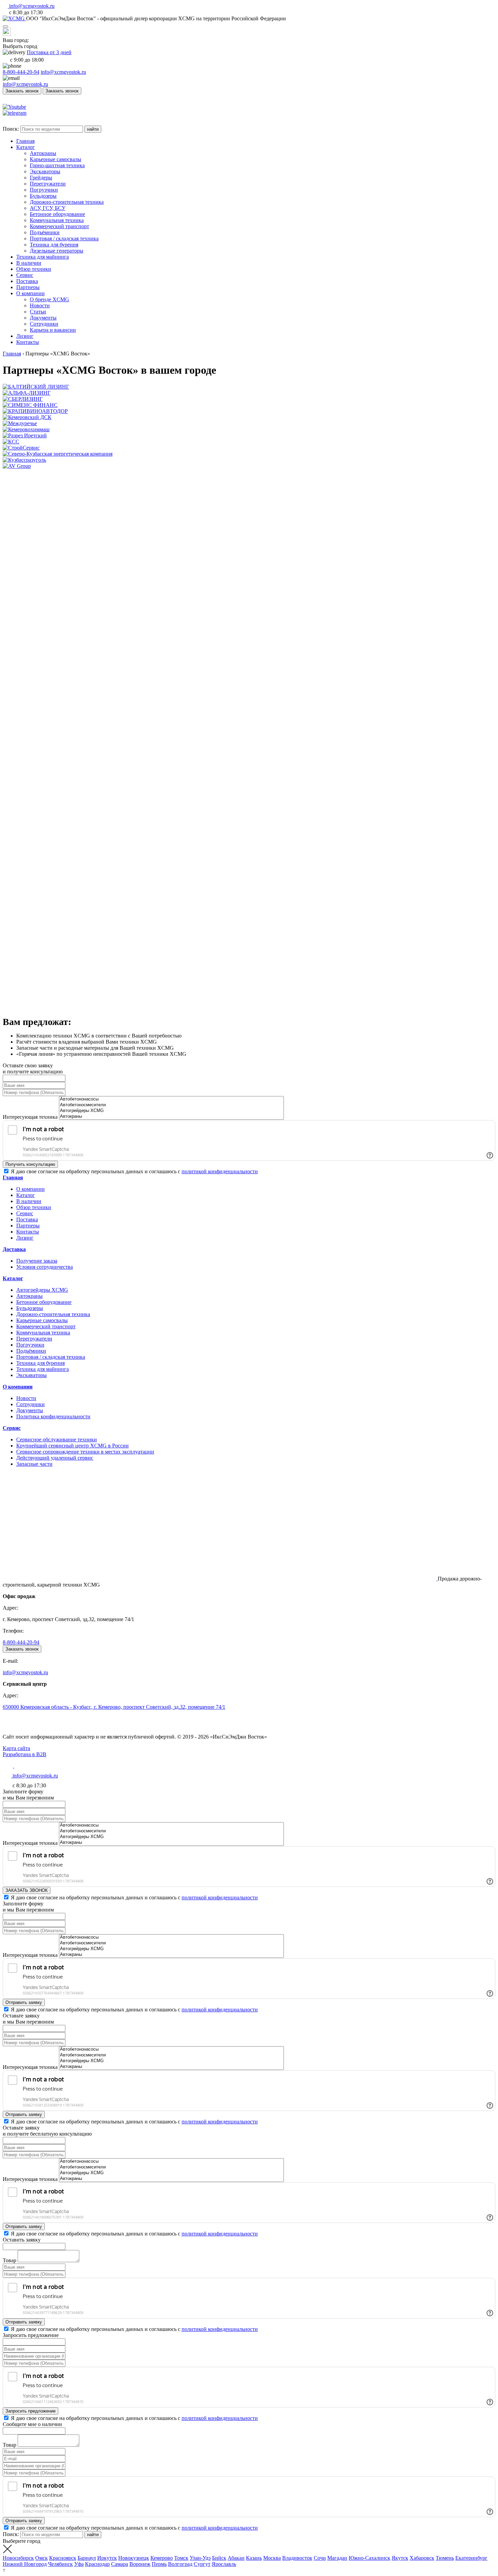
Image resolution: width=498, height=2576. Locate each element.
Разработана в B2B (25, 1754)
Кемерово (162, 2558)
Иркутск (107, 2558)
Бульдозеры (30, 1308)
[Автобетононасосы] (171, 1099)
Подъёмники (31, 1351)
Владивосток (297, 2558)
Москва (272, 2558)
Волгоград (180, 2564)
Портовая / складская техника (51, 1357)
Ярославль (224, 2564)
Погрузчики (30, 1345)
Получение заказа (37, 1261)
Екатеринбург (471, 2558)
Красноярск (63, 2558)
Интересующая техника (30, 1117)
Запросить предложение (30, 2411)
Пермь (159, 2564)
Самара (120, 2564)
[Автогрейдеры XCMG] (171, 1111)
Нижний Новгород (25, 2564)
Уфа (79, 2564)
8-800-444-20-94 (21, 72)
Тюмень (445, 2558)
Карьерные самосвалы (42, 1320)
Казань (254, 2558)
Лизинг (25, 1238)
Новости (26, 1398)
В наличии (29, 1201)
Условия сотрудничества (45, 1267)
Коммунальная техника (43, 1333)
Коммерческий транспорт (46, 1326)
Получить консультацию (30, 1164)
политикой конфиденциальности (220, 1171)
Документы (30, 1410)
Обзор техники (34, 1207)
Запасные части (34, 1464)
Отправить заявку (24, 2002)
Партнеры (28, 1226)
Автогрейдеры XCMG (42, 1290)
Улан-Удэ (200, 2558)
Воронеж (140, 2564)
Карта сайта (16, 1748)
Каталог (26, 1195)
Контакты (28, 1232)
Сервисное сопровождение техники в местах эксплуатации (85, 1452)
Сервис (25, 1213)
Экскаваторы (32, 1375)
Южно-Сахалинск (369, 2558)
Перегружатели (34, 1339)
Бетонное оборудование (44, 1302)
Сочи (320, 2558)
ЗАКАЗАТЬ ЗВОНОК (27, 1890)
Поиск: (12, 129)
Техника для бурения (40, 1363)
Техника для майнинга (43, 1369)
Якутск (400, 2558)
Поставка (27, 1219)
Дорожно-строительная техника (53, 1314)
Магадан (337, 2558)
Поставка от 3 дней (49, 52)
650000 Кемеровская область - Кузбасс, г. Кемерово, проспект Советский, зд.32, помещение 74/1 (114, 1707)
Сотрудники (30, 1404)
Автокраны (29, 1296)
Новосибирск (18, 2558)
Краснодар (97, 2564)
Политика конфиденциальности (53, 1416)
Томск (181, 2558)
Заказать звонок (22, 91)
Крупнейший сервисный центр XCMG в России (72, 1446)
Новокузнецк (134, 2558)
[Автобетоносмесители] (171, 1105)
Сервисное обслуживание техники (57, 1439)
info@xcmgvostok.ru (63, 72)
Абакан (236, 2558)
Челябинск (60, 2564)
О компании (30, 1189)
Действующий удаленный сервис (55, 1458)
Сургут (202, 2564)
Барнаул (87, 2558)
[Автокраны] (171, 1117)
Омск (41, 2558)
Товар (9, 2260)
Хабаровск (422, 2558)
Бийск (219, 2558)
